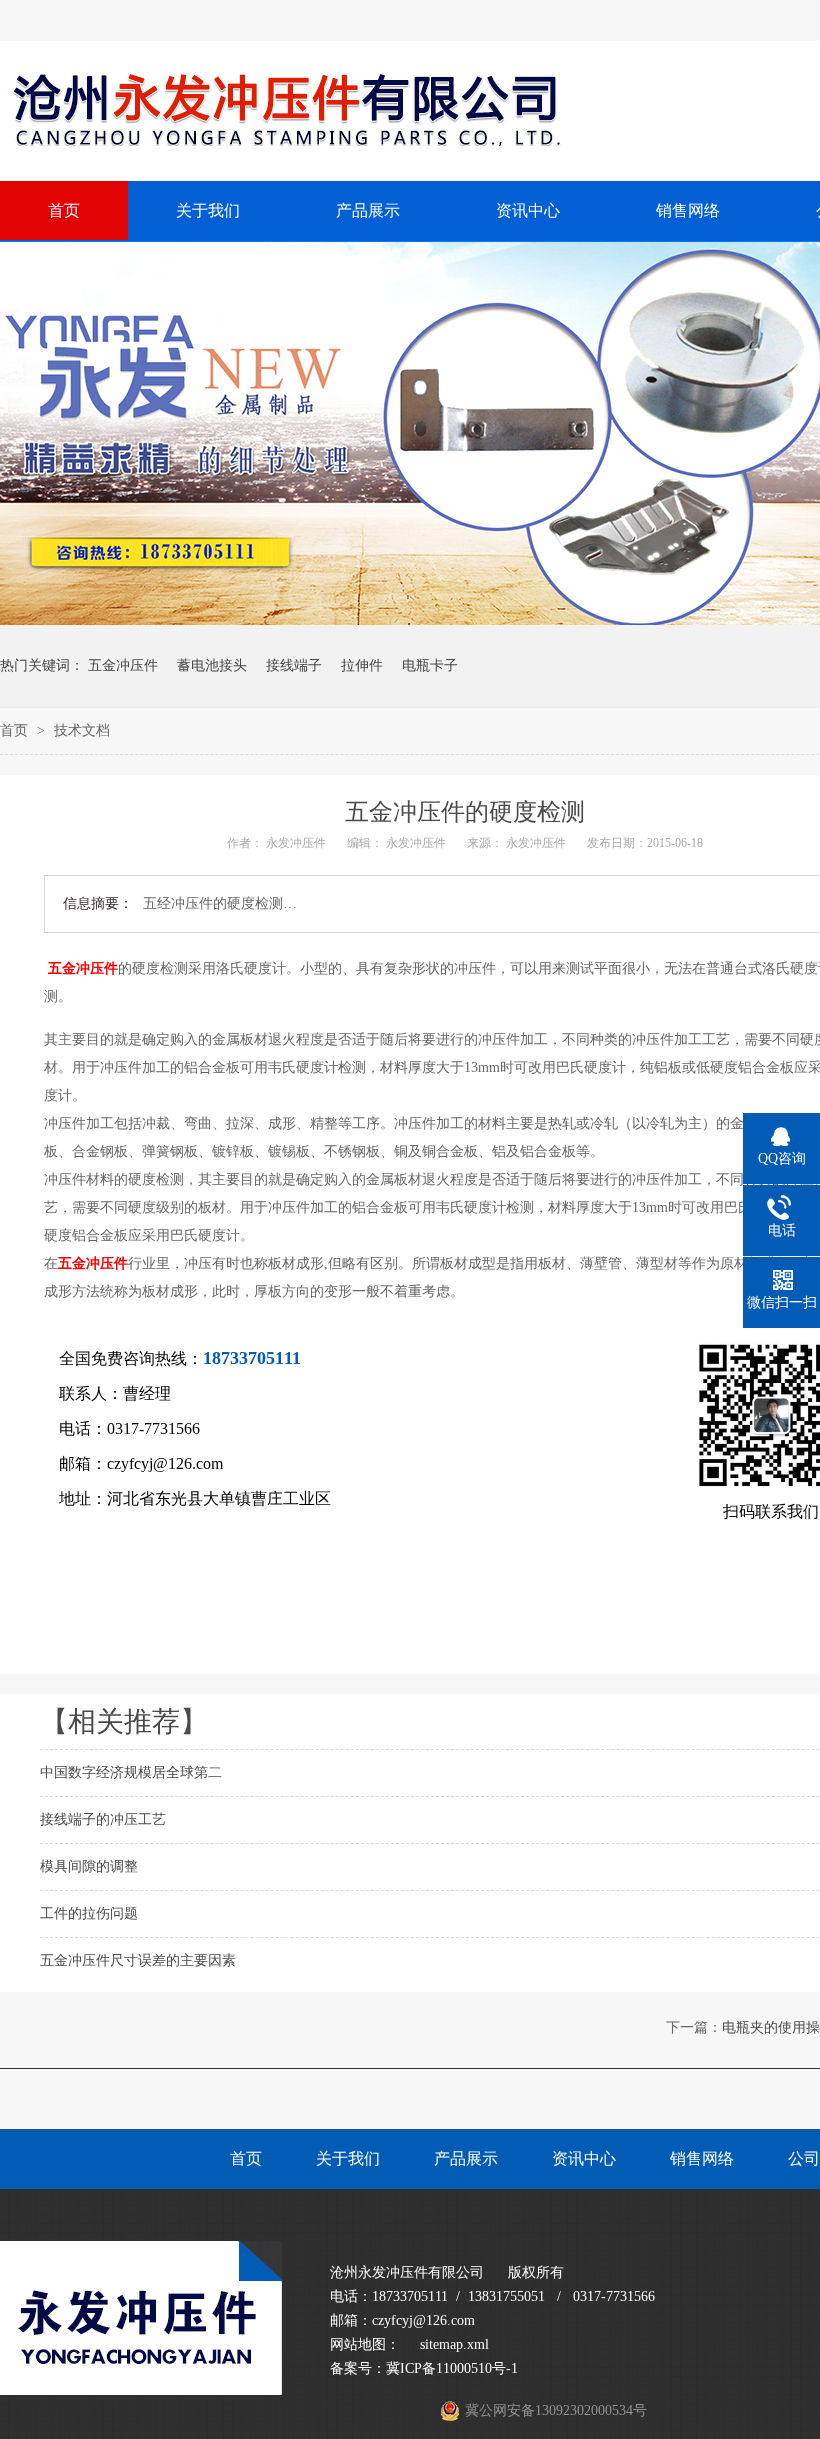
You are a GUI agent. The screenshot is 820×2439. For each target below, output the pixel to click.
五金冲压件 (123, 665)
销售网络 (702, 2158)
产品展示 (466, 2158)
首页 (16, 730)
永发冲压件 (296, 843)
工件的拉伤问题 (89, 1913)
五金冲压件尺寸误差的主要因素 (138, 1960)
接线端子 (294, 665)
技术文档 (82, 730)
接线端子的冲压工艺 (103, 1819)
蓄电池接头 (212, 665)
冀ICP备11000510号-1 (452, 2368)
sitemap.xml (454, 2344)
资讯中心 (584, 2158)
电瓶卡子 (430, 665)
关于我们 (348, 2158)
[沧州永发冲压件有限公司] (141, 2390)
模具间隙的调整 (89, 1866)
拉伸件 (362, 665)
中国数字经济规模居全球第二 (131, 1772)
